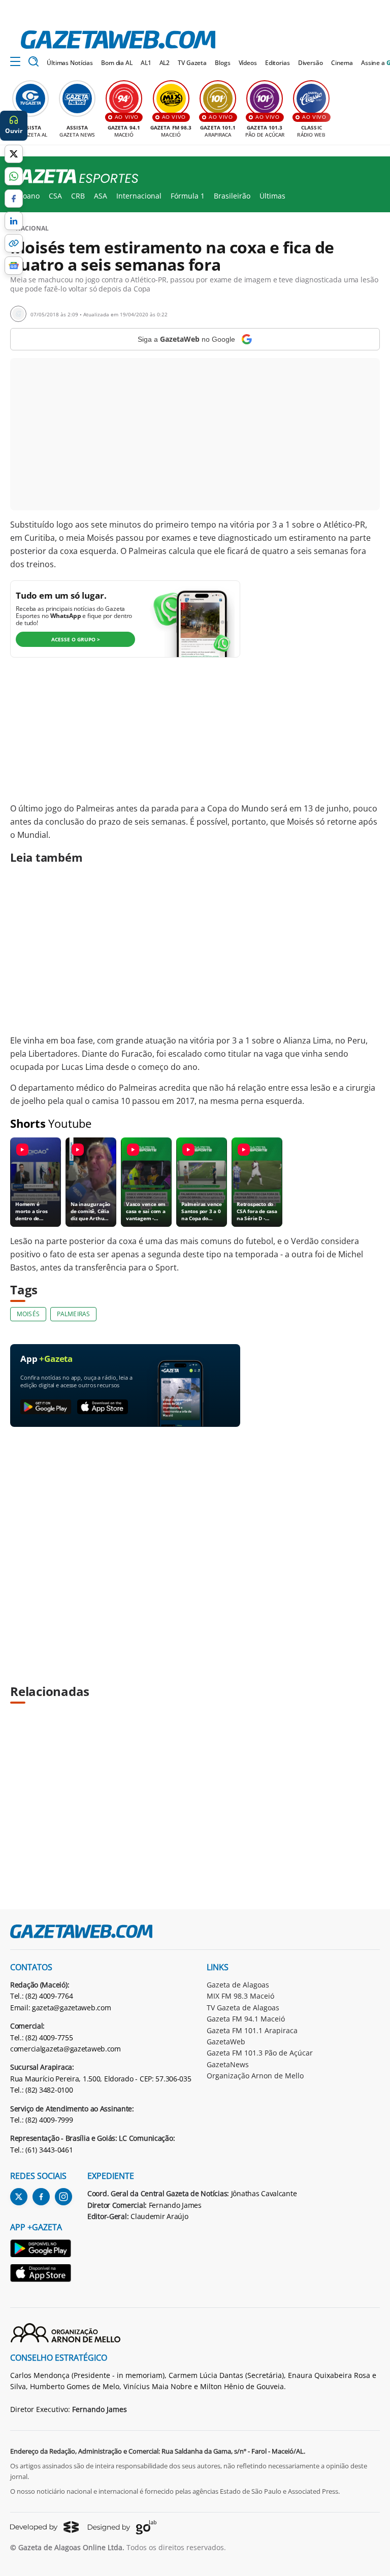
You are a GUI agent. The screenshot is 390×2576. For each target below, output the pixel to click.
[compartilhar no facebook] (14, 199)
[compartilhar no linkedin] (14, 221)
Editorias (278, 63)
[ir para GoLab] (122, 2527)
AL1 (146, 63)
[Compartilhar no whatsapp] (14, 176)
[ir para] (41, 2250)
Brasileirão (232, 196)
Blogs (222, 63)
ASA (101, 196)
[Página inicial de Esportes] (69, 177)
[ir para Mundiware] (44, 2527)
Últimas (272, 196)
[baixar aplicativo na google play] (46, 1407)
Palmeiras (73, 1314)
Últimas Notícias (70, 63)
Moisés (28, 1314)
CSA (55, 196)
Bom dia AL (117, 63)
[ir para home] (118, 40)
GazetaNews (228, 2064)
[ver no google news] (14, 266)
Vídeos (248, 63)
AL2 (165, 63)
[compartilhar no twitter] (14, 154)
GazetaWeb (226, 2042)
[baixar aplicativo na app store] (103, 1407)
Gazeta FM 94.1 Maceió (246, 2019)
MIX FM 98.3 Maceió (240, 1996)
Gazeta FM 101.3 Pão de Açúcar (260, 2053)
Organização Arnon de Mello (255, 2076)
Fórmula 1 (188, 196)
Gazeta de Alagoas (238, 1985)
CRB (78, 196)
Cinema (342, 63)
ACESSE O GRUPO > (76, 639)
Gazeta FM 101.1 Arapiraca (252, 2030)
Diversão (311, 63)
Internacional (139, 196)
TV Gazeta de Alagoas (243, 2008)
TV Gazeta (192, 63)
